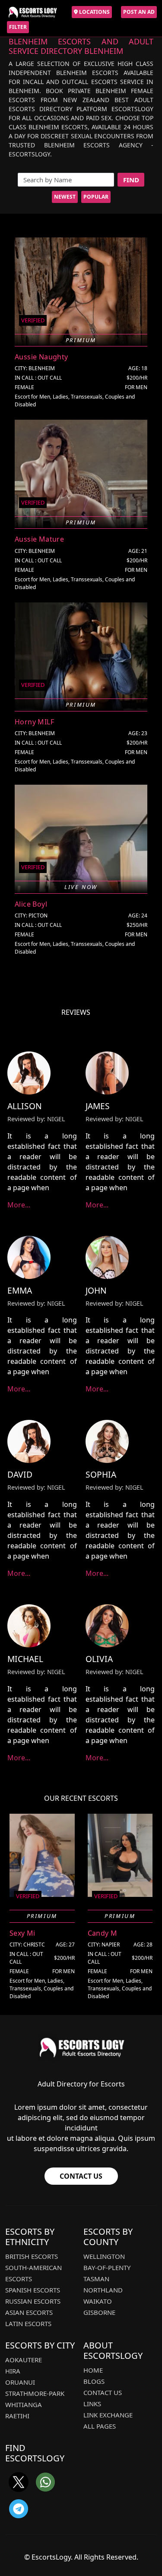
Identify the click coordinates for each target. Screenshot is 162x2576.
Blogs (94, 2381)
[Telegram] (19, 2509)
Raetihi (17, 2416)
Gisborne (99, 2312)
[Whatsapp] (45, 2482)
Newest (65, 197)
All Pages (100, 2426)
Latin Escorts (28, 2323)
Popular (96, 197)
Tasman (96, 2279)
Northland (103, 2290)
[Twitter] (19, 2482)
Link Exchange (108, 2415)
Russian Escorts (33, 2301)
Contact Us (81, 2176)
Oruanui (20, 2382)
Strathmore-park (35, 2393)
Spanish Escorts (33, 2290)
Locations (94, 12)
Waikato (98, 2301)
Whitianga (24, 2404)
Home (93, 2370)
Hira (13, 2371)
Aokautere (24, 2360)
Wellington (104, 2256)
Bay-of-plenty (107, 2267)
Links (92, 2404)
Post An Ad (139, 12)
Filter (18, 27)
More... (19, 1205)
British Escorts (32, 2256)
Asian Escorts (29, 2312)
